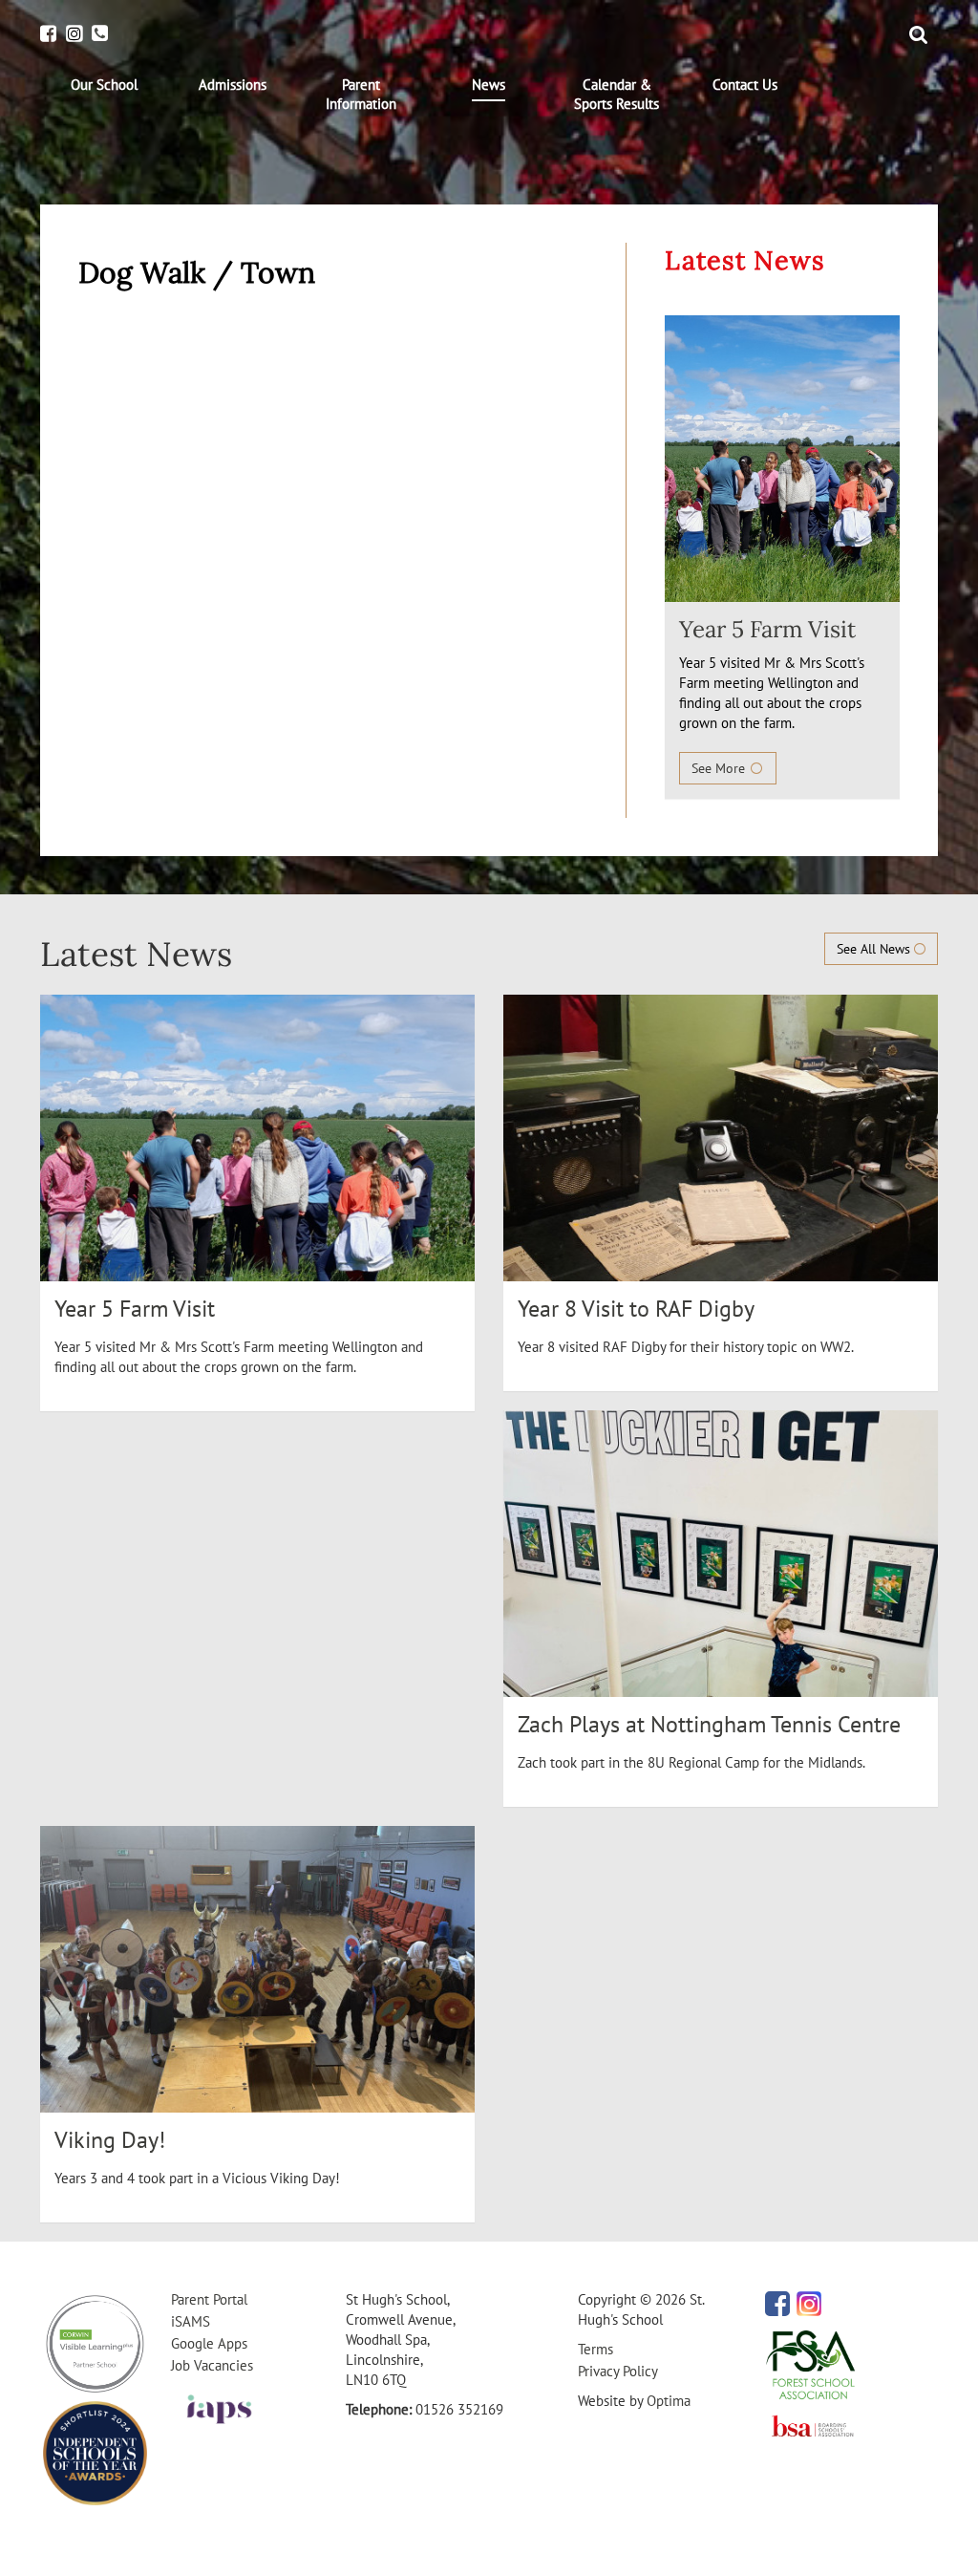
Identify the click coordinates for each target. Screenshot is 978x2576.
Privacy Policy (618, 2371)
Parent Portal (209, 2299)
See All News (875, 949)
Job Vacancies (212, 2365)
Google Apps (209, 2343)
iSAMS (191, 2321)
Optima (669, 2401)
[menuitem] (104, 85)
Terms (595, 2349)
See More (720, 768)
